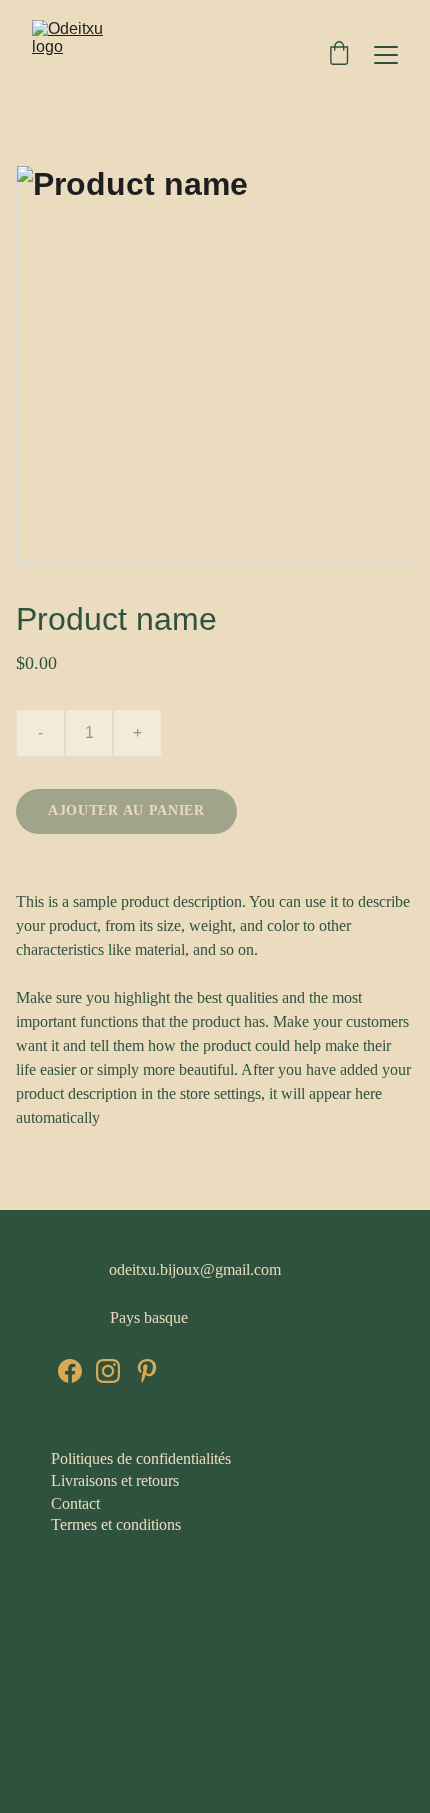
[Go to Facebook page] (70, 1371)
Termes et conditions (116, 1524)
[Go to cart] (339, 55)
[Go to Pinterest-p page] (147, 1371)
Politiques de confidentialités (143, 1458)
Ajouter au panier (126, 810)
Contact (75, 1503)
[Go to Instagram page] (108, 1371)
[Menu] (386, 55)
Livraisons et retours (115, 1480)
